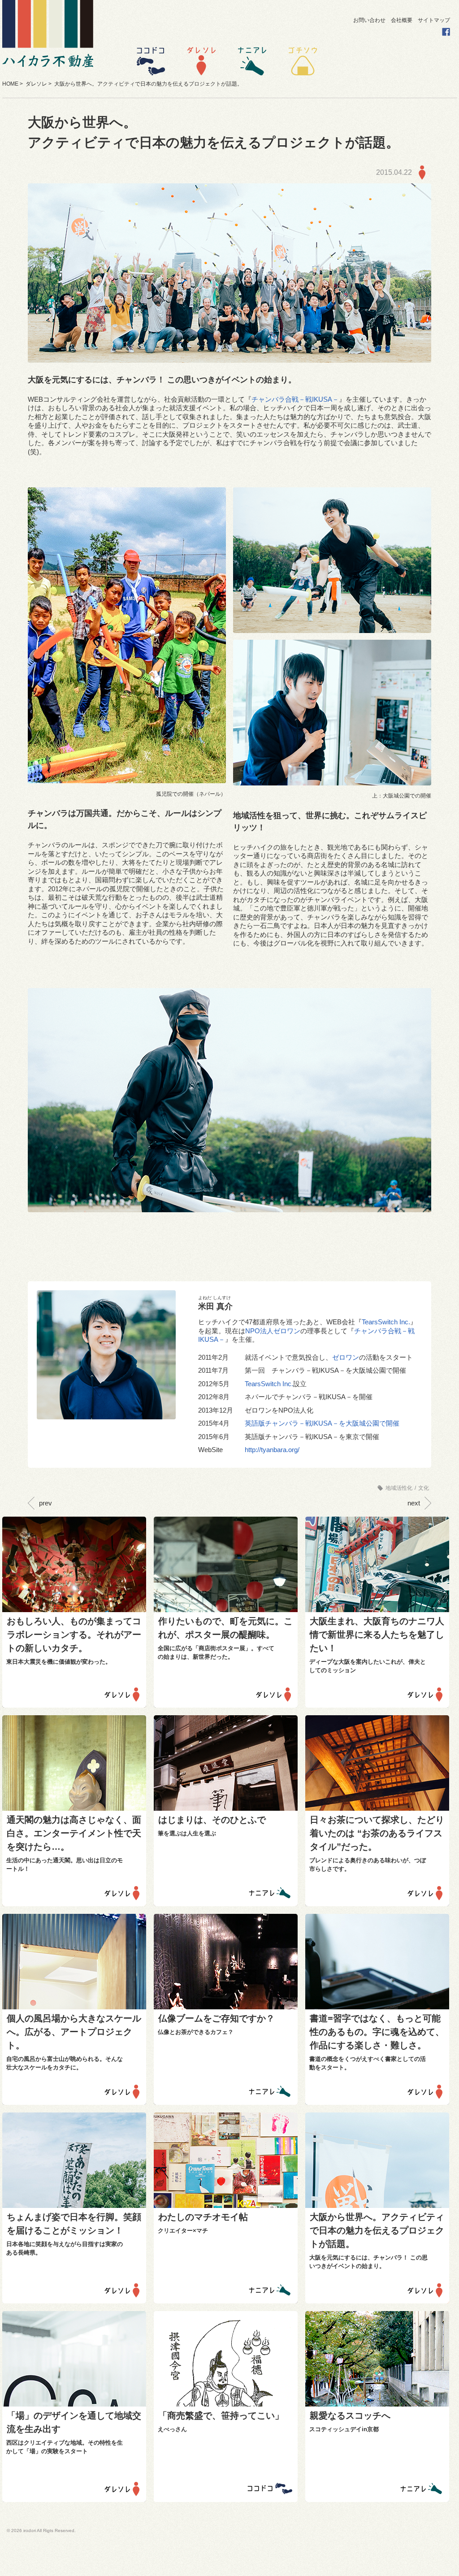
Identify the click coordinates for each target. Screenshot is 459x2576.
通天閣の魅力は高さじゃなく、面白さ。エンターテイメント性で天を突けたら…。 (74, 1833)
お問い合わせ (369, 20)
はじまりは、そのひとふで (212, 1820)
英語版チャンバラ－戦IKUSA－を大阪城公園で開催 (322, 1423)
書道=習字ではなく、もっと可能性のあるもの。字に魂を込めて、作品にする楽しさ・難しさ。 (377, 2032)
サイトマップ (434, 20)
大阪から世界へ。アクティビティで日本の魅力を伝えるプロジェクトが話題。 (377, 2230)
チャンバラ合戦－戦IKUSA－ (295, 399)
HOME (10, 84)
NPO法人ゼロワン (273, 1331)
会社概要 (402, 20)
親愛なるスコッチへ (350, 2416)
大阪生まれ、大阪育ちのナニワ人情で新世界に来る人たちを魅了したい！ (377, 1635)
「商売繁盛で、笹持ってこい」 (221, 2416)
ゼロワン (346, 1357)
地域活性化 (399, 1488)
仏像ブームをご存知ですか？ (217, 2018)
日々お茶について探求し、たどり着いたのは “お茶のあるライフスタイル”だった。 (377, 1833)
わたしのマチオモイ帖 (203, 2217)
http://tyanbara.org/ (272, 1450)
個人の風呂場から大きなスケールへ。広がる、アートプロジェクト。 (74, 2032)
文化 (424, 1488)
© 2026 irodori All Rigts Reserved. (41, 2530)
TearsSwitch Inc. (386, 1322)
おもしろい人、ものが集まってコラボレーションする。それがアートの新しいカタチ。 (74, 1635)
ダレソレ (36, 84)
